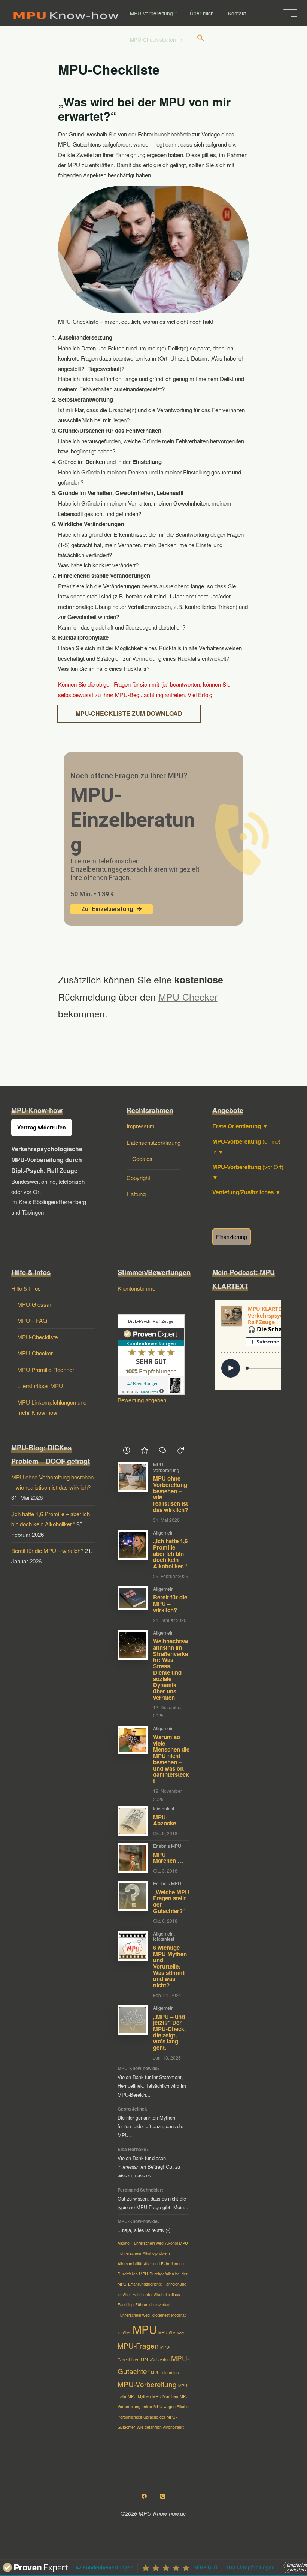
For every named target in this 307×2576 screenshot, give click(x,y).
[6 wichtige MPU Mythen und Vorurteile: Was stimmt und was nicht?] (133, 1946)
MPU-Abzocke (165, 1820)
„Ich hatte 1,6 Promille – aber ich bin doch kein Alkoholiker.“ (170, 1554)
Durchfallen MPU (133, 2274)
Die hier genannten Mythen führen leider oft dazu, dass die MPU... (151, 2126)
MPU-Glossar (34, 1304)
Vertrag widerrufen (42, 1127)
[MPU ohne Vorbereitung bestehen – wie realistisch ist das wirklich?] (133, 1477)
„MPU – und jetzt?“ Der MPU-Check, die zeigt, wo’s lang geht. (169, 2032)
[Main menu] (290, 13)
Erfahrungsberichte (145, 2284)
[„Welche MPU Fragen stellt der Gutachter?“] (133, 1896)
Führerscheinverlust (153, 2304)
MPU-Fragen (138, 2345)
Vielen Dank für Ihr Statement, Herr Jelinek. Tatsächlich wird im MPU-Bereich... (152, 2086)
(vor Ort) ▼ (248, 1172)
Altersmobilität (130, 2264)
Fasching (126, 2304)
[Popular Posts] (145, 1450)
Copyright (138, 1178)
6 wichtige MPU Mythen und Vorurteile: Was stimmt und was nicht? (170, 1966)
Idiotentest (164, 1808)
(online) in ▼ (246, 1147)
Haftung (136, 1194)
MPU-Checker (188, 996)
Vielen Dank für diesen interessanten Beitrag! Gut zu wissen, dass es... (149, 2167)
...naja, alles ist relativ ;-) (144, 2230)
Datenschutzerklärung (153, 1142)
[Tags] (180, 1450)
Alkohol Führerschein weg (141, 2243)
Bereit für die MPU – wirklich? (47, 1551)
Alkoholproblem (156, 2253)
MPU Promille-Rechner (46, 1370)
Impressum (141, 1126)
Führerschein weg (134, 2315)
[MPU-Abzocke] (133, 1821)
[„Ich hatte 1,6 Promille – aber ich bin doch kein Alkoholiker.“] (133, 1545)
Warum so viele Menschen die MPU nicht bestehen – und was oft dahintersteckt (171, 1759)
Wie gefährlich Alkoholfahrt (160, 2427)
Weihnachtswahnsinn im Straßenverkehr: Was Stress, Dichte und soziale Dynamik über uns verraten (171, 1669)
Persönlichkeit (130, 2417)
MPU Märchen (165, 2396)
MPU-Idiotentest (165, 2372)
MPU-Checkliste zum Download (129, 714)
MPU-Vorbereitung (166, 1467)
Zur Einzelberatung (107, 909)
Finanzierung (232, 1237)
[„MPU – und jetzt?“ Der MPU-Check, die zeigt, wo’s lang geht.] (133, 2020)
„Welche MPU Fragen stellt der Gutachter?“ (171, 1901)
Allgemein (163, 1533)
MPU (145, 2329)
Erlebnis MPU (167, 1846)
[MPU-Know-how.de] (66, 13)
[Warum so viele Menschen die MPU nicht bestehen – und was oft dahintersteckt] (133, 1740)
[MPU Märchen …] (133, 1858)
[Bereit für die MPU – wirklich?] (133, 1598)
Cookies (142, 1159)
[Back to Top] (278, 2547)
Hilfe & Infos (26, 1288)
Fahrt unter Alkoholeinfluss (156, 2294)
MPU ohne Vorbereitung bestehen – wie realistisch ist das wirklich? (171, 1494)
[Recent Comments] (162, 1450)
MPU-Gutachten (155, 2360)
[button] (201, 39)
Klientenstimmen (138, 1288)
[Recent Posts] (127, 1450)
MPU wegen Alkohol (171, 2406)
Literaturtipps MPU (40, 1386)
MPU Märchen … (168, 1858)
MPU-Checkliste (37, 1337)
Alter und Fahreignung (164, 2264)
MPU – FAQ (32, 1320)
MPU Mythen (139, 2396)
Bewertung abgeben (142, 1400)
